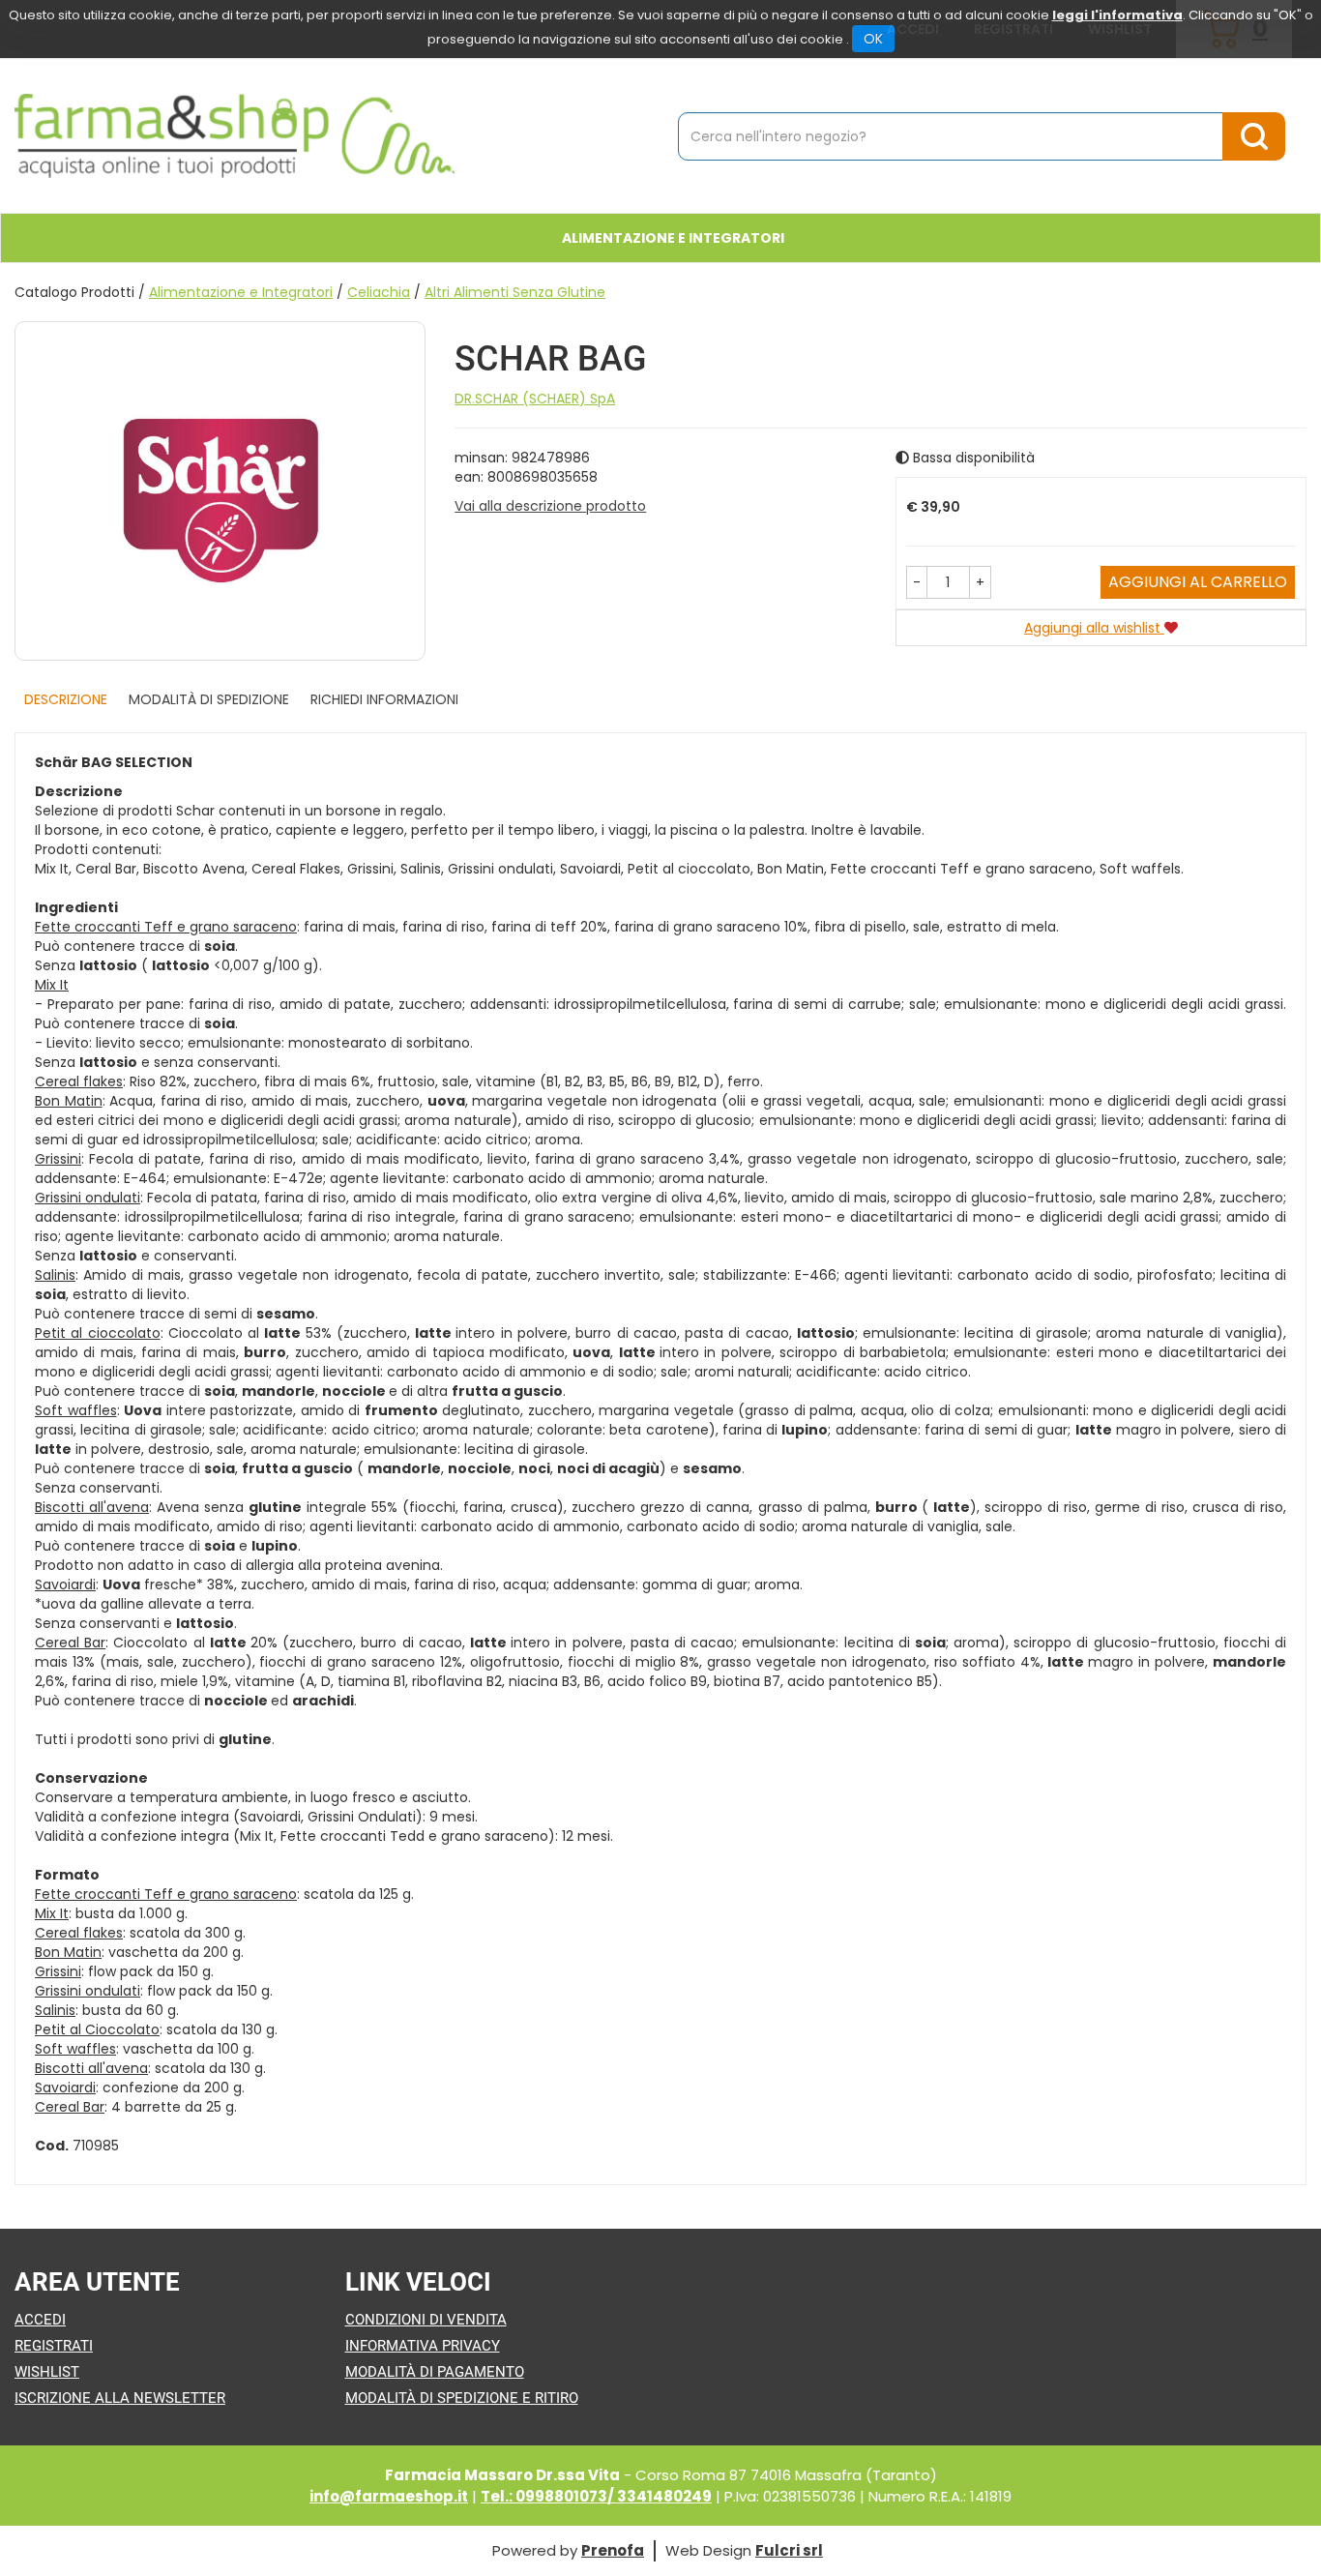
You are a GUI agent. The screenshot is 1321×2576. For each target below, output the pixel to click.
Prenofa (613, 2550)
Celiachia (379, 292)
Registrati (54, 2346)
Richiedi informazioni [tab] (384, 699)
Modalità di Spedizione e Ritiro (462, 2398)
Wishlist (47, 2372)
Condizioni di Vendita (426, 2320)
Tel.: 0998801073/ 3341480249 (596, 2496)
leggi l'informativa (1117, 15)
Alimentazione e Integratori (241, 292)
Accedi (40, 2320)
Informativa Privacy (423, 2346)
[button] (917, 582)
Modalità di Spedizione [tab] (209, 699)
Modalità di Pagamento (435, 2372)
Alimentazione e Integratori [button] (673, 238)
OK (873, 39)
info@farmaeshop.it (389, 2496)
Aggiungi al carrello (1198, 582)
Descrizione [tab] (66, 699)
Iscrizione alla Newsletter (120, 2398)
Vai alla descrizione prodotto (550, 506)
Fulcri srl (789, 2550)
